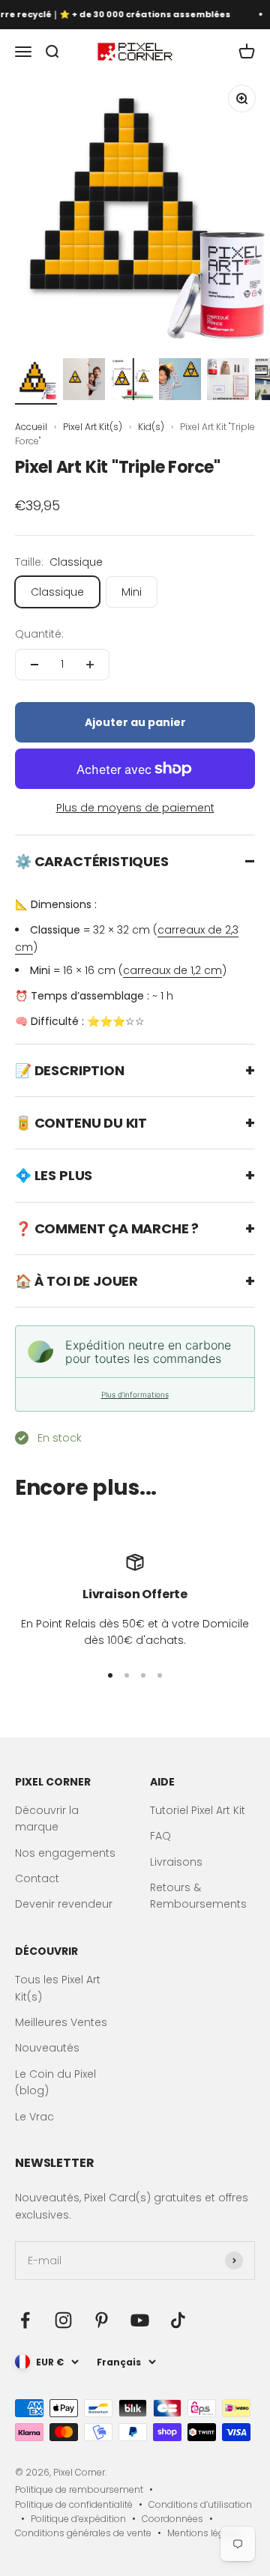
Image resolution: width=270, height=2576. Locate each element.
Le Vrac (34, 2117)
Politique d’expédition (78, 2519)
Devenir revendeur (64, 1904)
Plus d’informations (135, 1394)
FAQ (160, 1836)
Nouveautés (47, 2048)
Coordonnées (172, 2519)
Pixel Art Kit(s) (94, 427)
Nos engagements (65, 1853)
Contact (37, 1878)
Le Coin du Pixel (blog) (55, 2082)
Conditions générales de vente (83, 2533)
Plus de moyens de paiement (135, 808)
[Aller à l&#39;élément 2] (84, 381)
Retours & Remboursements (198, 1896)
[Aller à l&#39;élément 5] (228, 381)
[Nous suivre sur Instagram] (63, 2320)
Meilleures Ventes (61, 2022)
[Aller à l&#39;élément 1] (36, 381)
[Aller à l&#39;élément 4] (180, 381)
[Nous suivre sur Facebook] (25, 2320)
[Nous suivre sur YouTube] (140, 2320)
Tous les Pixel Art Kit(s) (58, 1988)
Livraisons (176, 1862)
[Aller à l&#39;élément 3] (132, 381)
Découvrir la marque (47, 1818)
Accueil (31, 427)
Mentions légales (205, 2533)
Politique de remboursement (79, 2489)
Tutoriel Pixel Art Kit (198, 1810)
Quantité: (39, 634)
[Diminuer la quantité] (34, 665)
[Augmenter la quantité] (90, 665)
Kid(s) (152, 427)
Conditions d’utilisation (200, 2504)
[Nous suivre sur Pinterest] (102, 2320)
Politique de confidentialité (74, 2504)
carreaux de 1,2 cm (172, 970)
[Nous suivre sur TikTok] (178, 2320)
